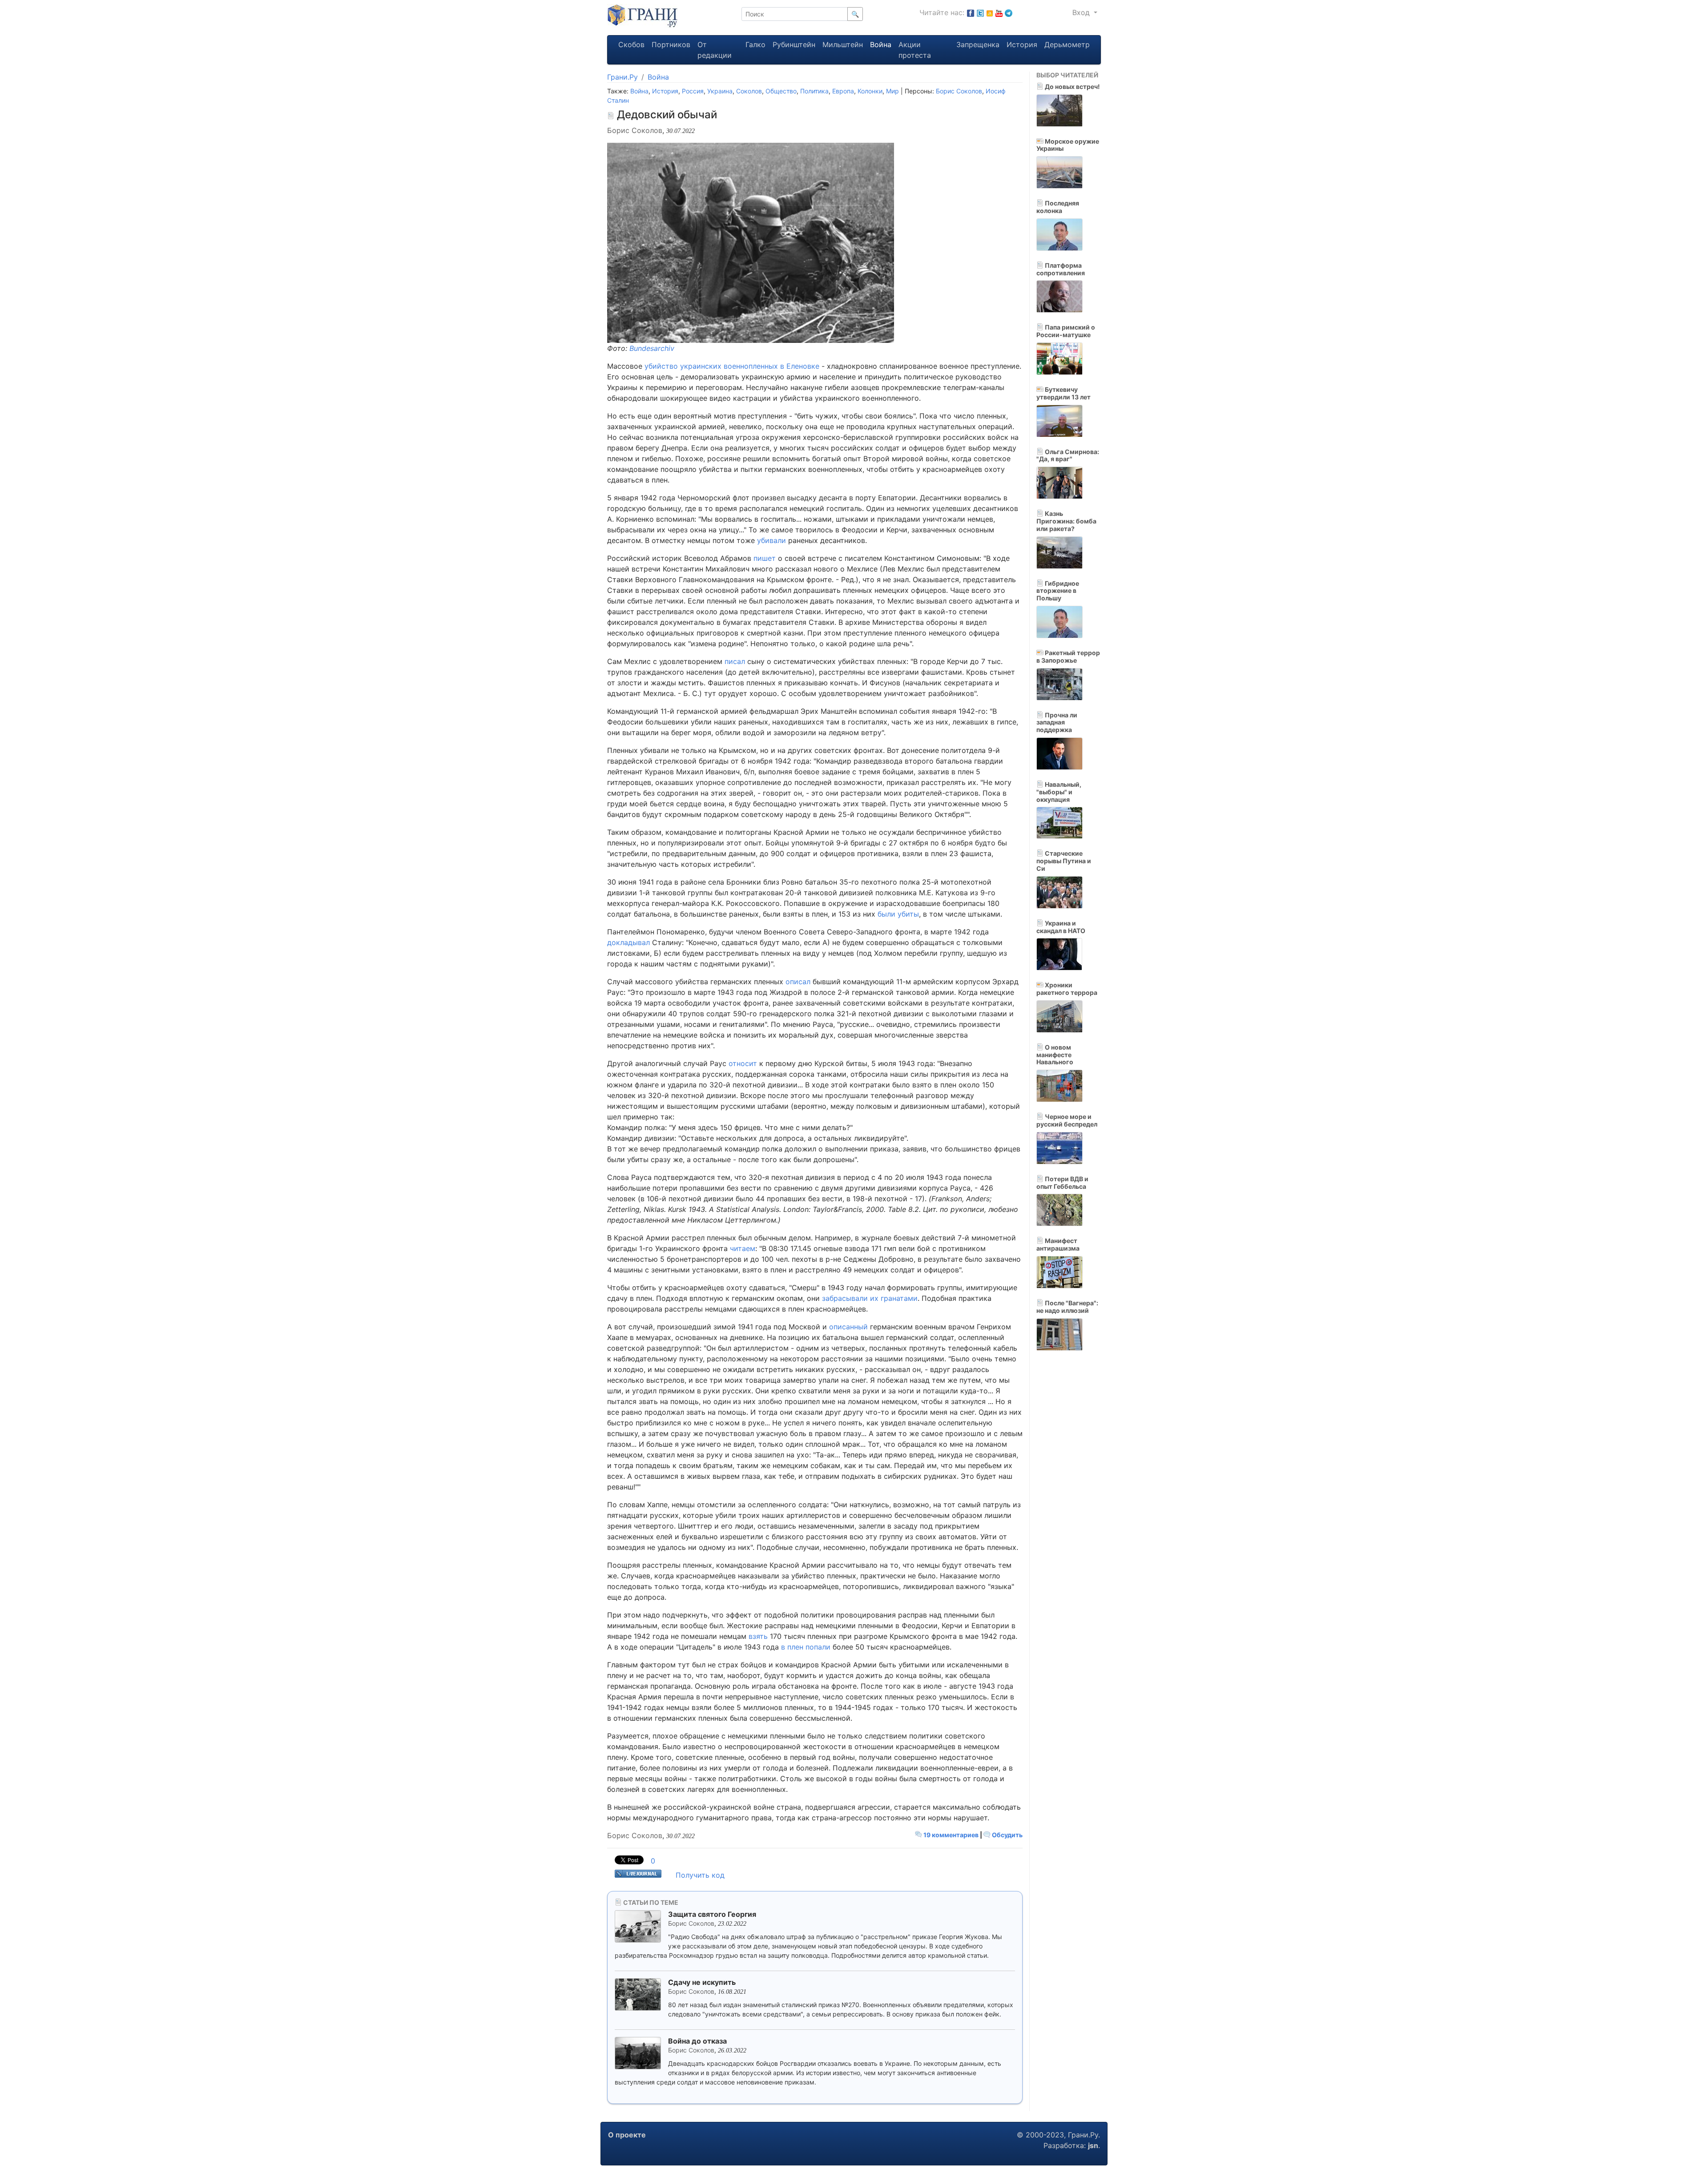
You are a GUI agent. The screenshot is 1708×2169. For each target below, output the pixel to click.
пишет (765, 558)
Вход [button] (1082, 12)
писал (735, 661)
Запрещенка (978, 44)
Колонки (870, 91)
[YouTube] (999, 12)
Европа (843, 91)
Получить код (700, 1875)
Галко (755, 44)
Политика (814, 91)
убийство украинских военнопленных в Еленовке (732, 366)
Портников (671, 44)
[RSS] (990, 12)
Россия (693, 91)
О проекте (627, 2135)
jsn (1093, 2145)
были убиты (898, 914)
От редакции (715, 50)
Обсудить (1007, 1835)
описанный (848, 1327)
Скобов (631, 44)
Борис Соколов (959, 91)
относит (743, 1063)
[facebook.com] (971, 12)
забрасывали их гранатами (870, 1298)
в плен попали (806, 1647)
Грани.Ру (622, 77)
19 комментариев (951, 1835)
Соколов (749, 91)
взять (758, 1636)
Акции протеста (915, 50)
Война (881, 44)
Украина (720, 91)
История (1022, 44)
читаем (743, 1248)
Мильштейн (843, 44)
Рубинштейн (794, 44)
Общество (781, 91)
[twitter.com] (980, 12)
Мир (892, 91)
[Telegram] (1009, 12)
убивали (771, 540)
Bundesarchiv (652, 348)
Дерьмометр (1067, 44)
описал (798, 982)
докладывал (628, 942)
